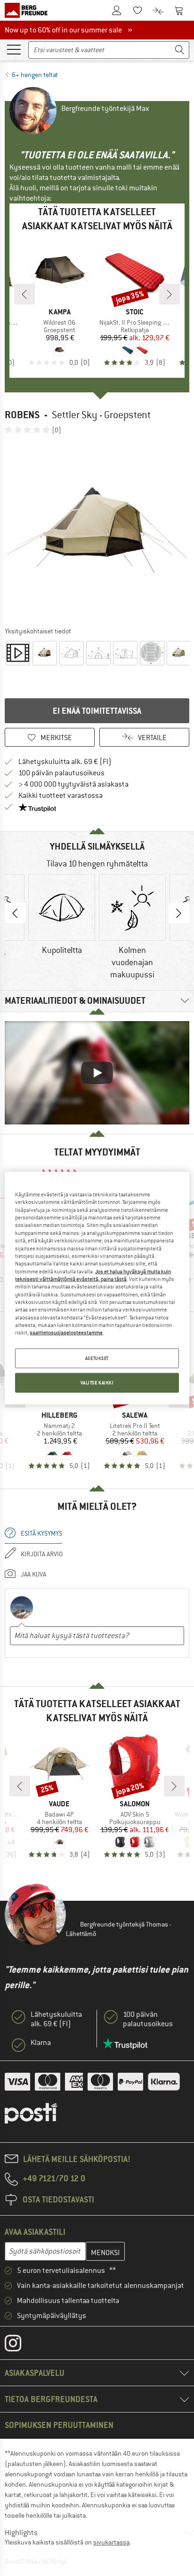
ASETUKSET (97, 1358)
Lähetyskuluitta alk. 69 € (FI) (65, 762)
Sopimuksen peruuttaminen (59, 2425)
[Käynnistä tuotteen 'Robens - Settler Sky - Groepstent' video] (18, 653)
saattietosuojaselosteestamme (66, 1333)
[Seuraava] (170, 294)
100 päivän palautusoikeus (61, 773)
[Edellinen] (24, 294)
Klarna (41, 2043)
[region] (97, 1288)
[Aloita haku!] (180, 50)
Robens (22, 415)
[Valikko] (14, 49)
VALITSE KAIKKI (97, 1382)
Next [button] (179, 913)
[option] (97, 530)
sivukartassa (111, 2542)
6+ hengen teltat (35, 75)
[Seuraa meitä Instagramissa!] (20, 2345)
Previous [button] (15, 913)
